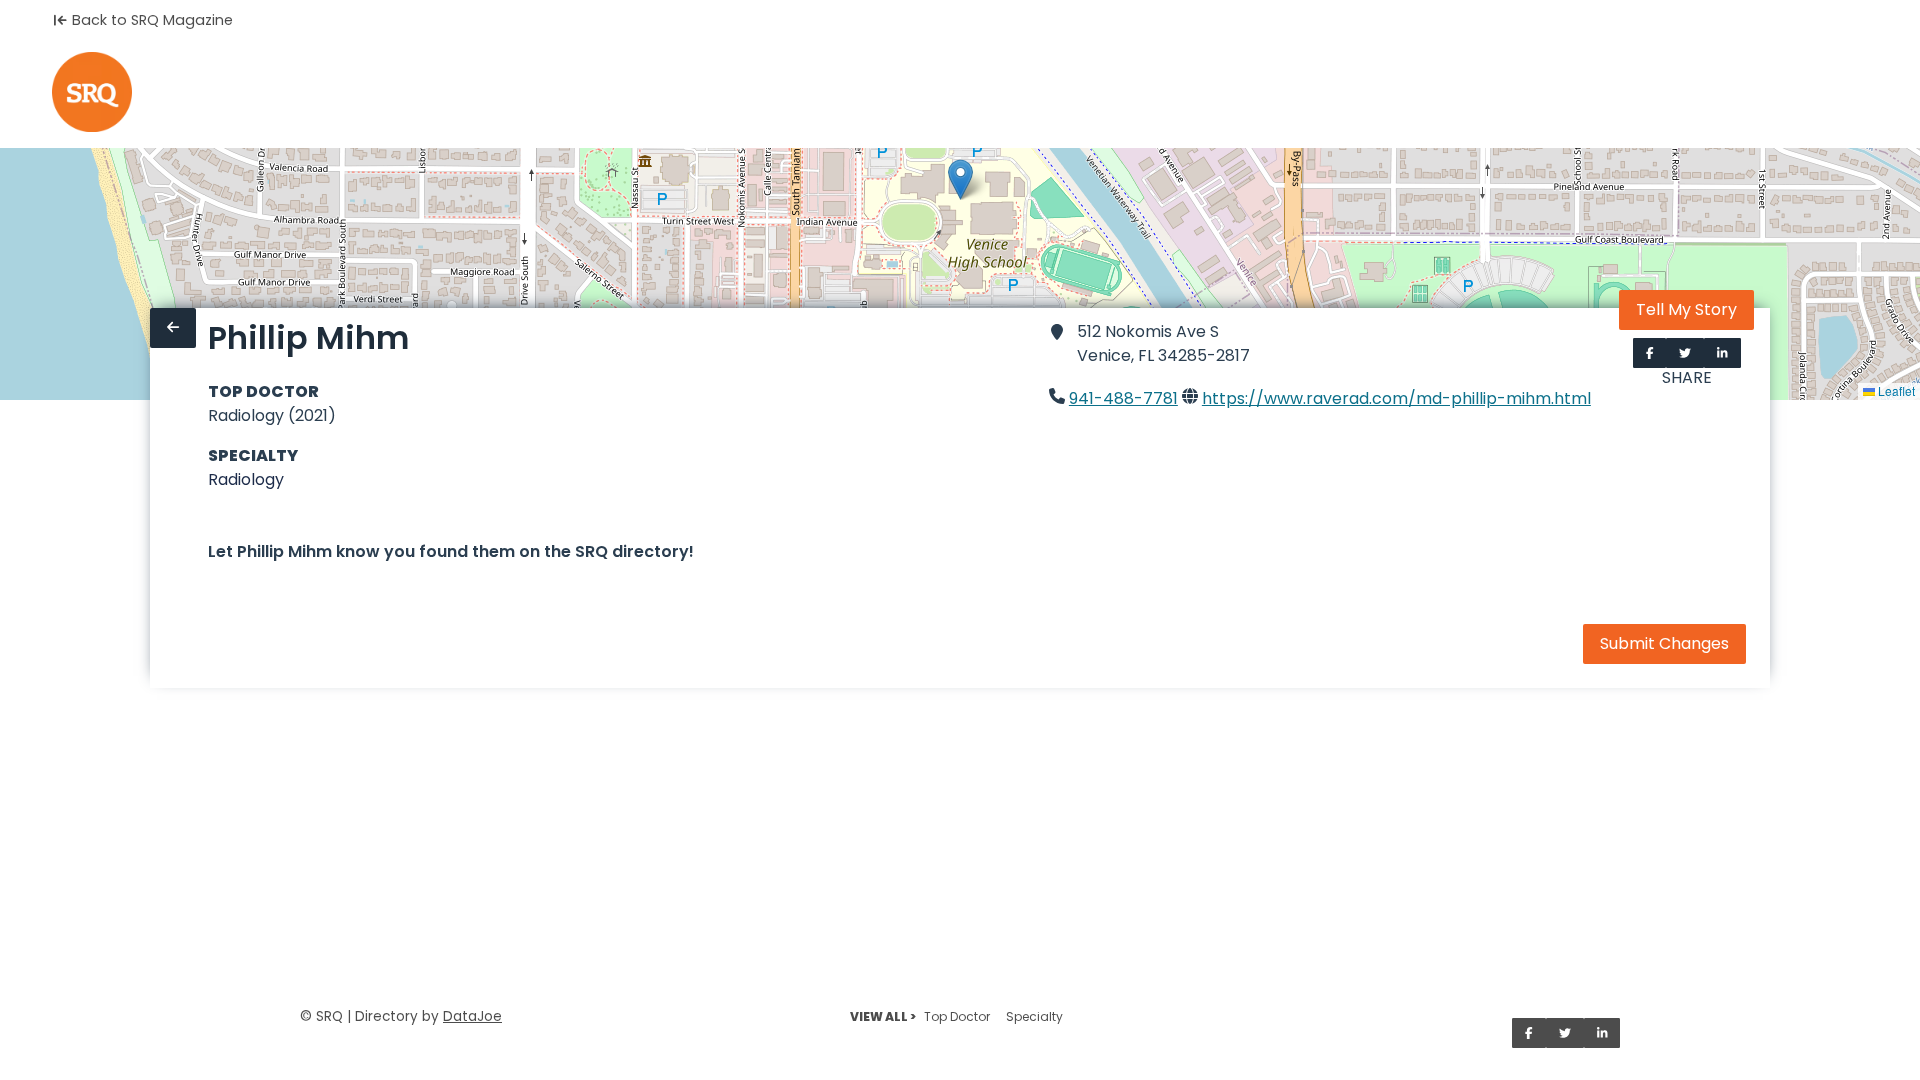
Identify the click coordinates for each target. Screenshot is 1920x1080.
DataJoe (472, 1016)
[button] (960, 179)
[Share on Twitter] (1685, 353)
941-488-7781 (1123, 398)
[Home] (92, 92)
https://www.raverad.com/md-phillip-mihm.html (1396, 398)
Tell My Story (1686, 309)
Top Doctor (957, 1016)
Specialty (1034, 1016)
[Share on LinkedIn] (1722, 353)
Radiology (246, 479)
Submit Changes (1664, 643)
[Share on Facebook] (1650, 353)
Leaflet (1895, 390)
